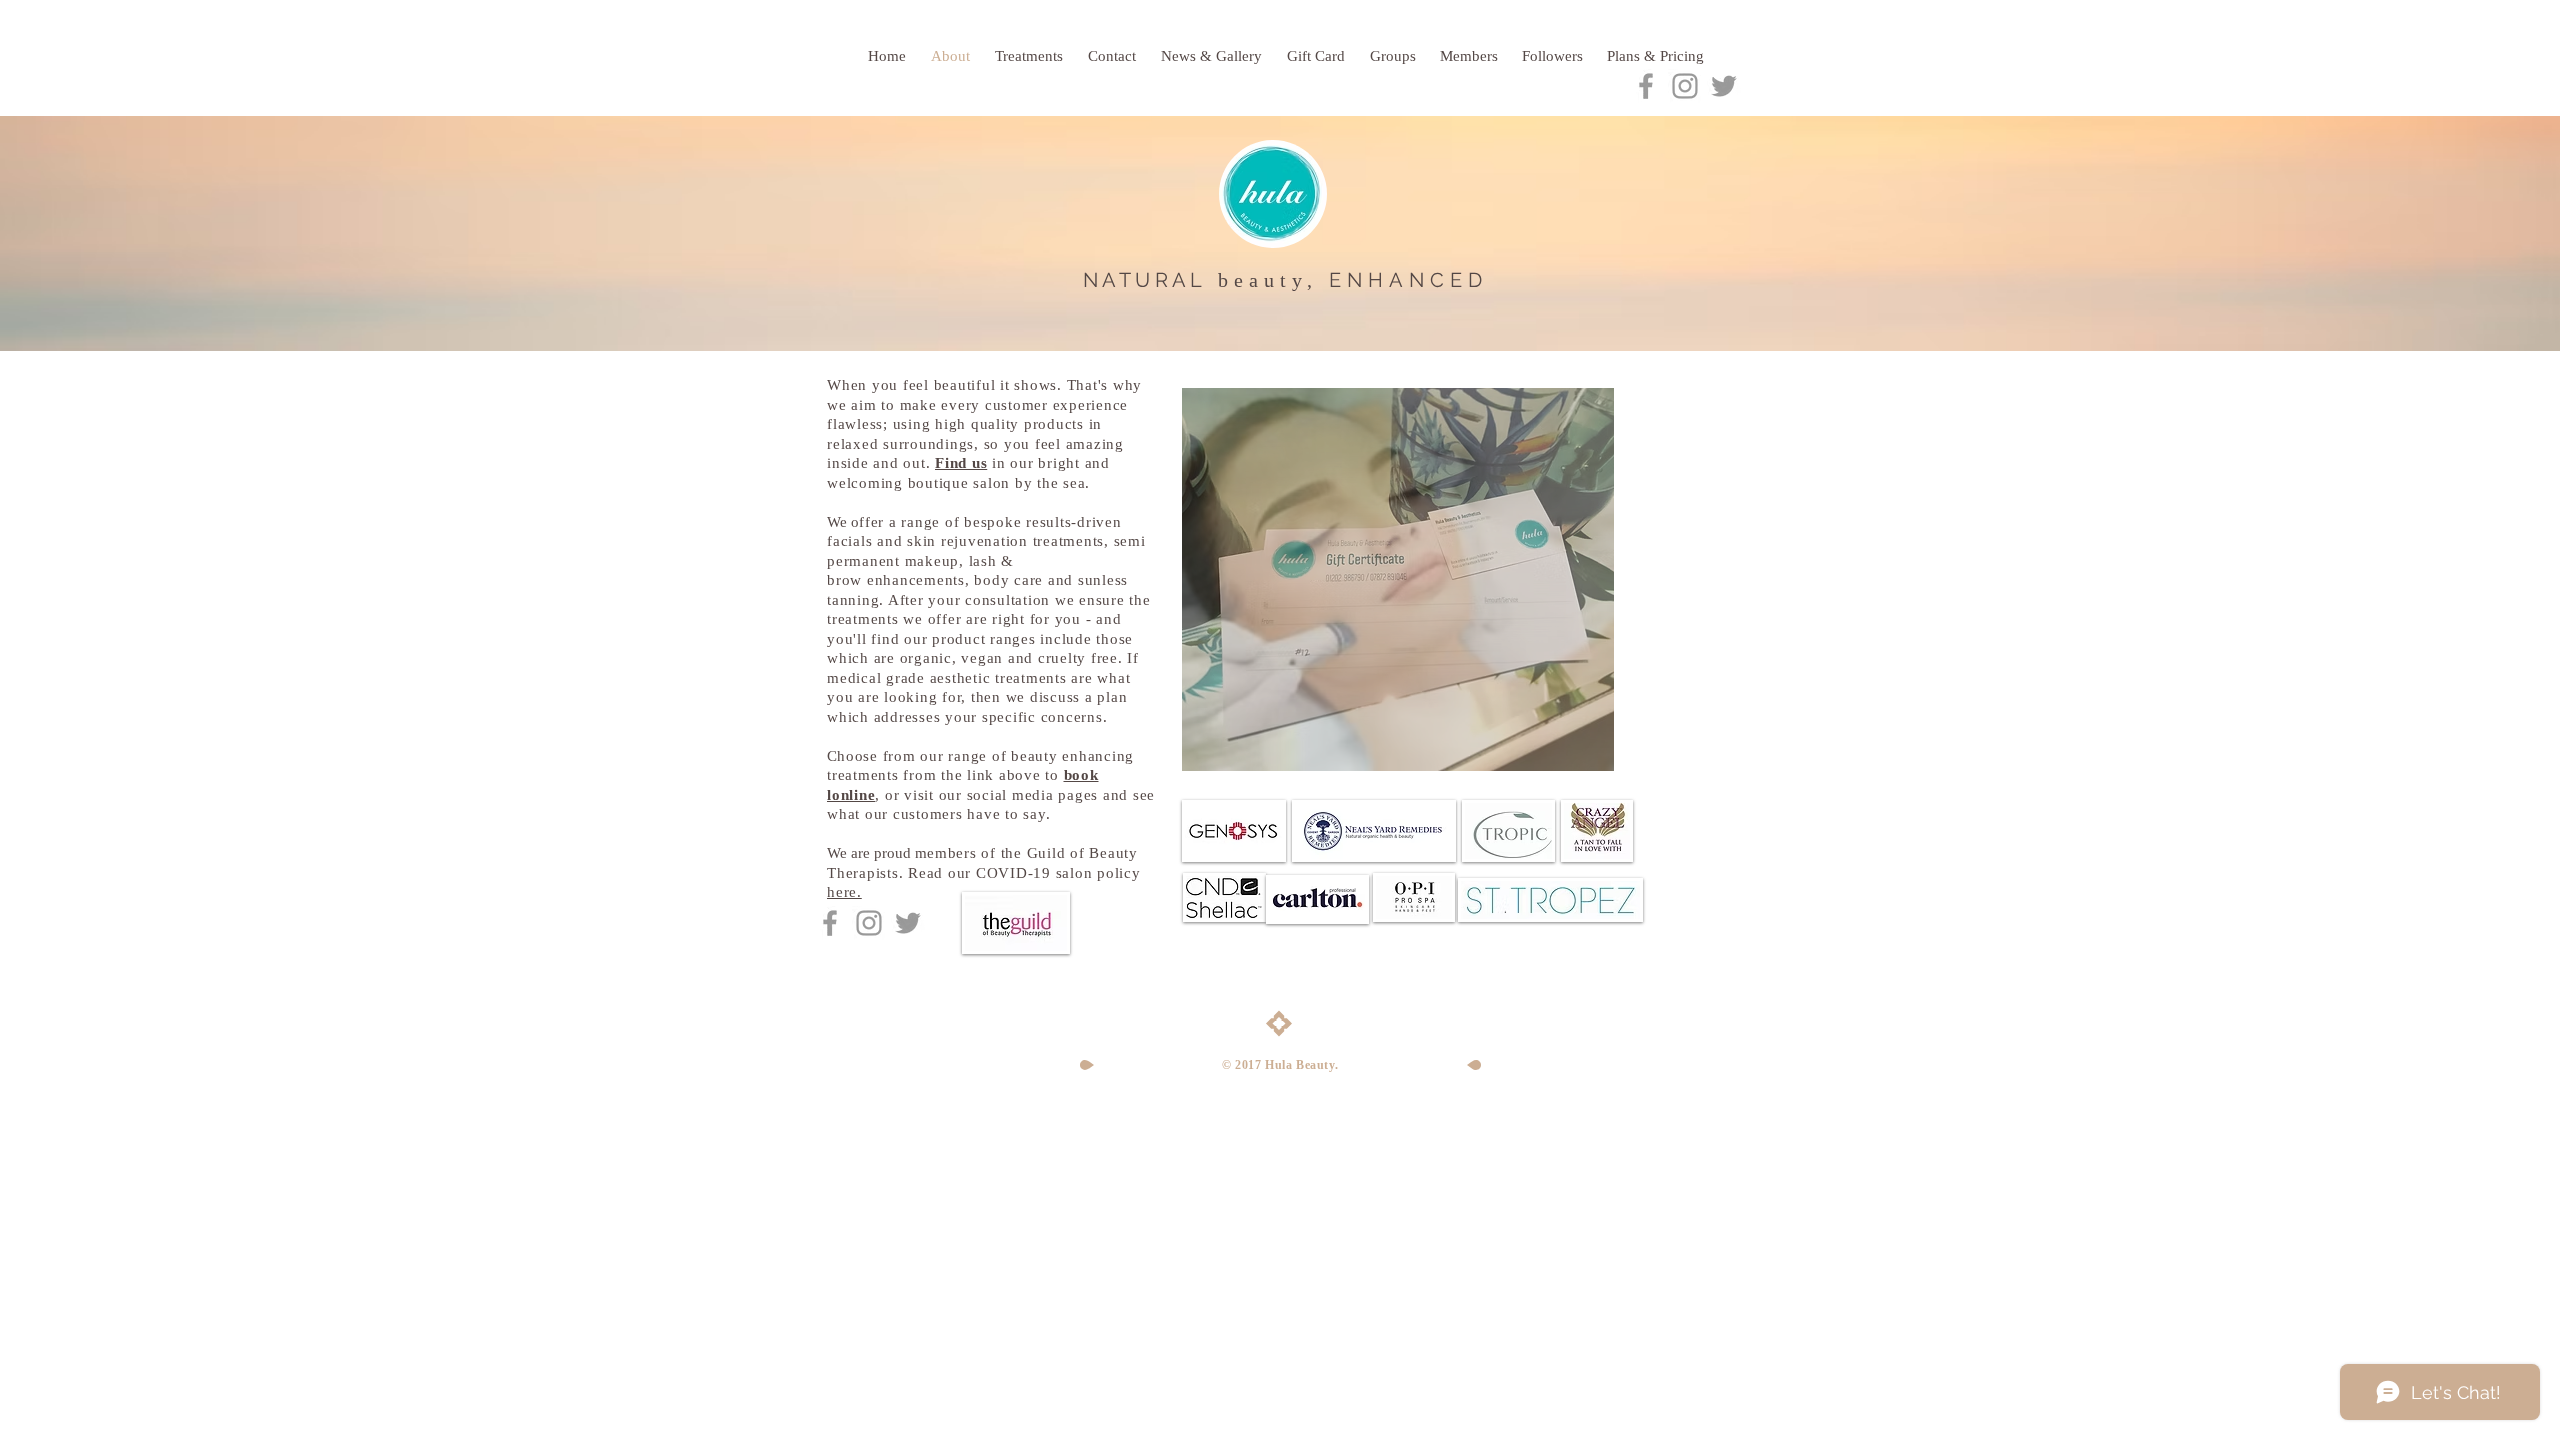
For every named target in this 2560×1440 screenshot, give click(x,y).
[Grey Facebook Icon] (1646, 86)
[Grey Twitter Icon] (1724, 86)
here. (844, 892)
